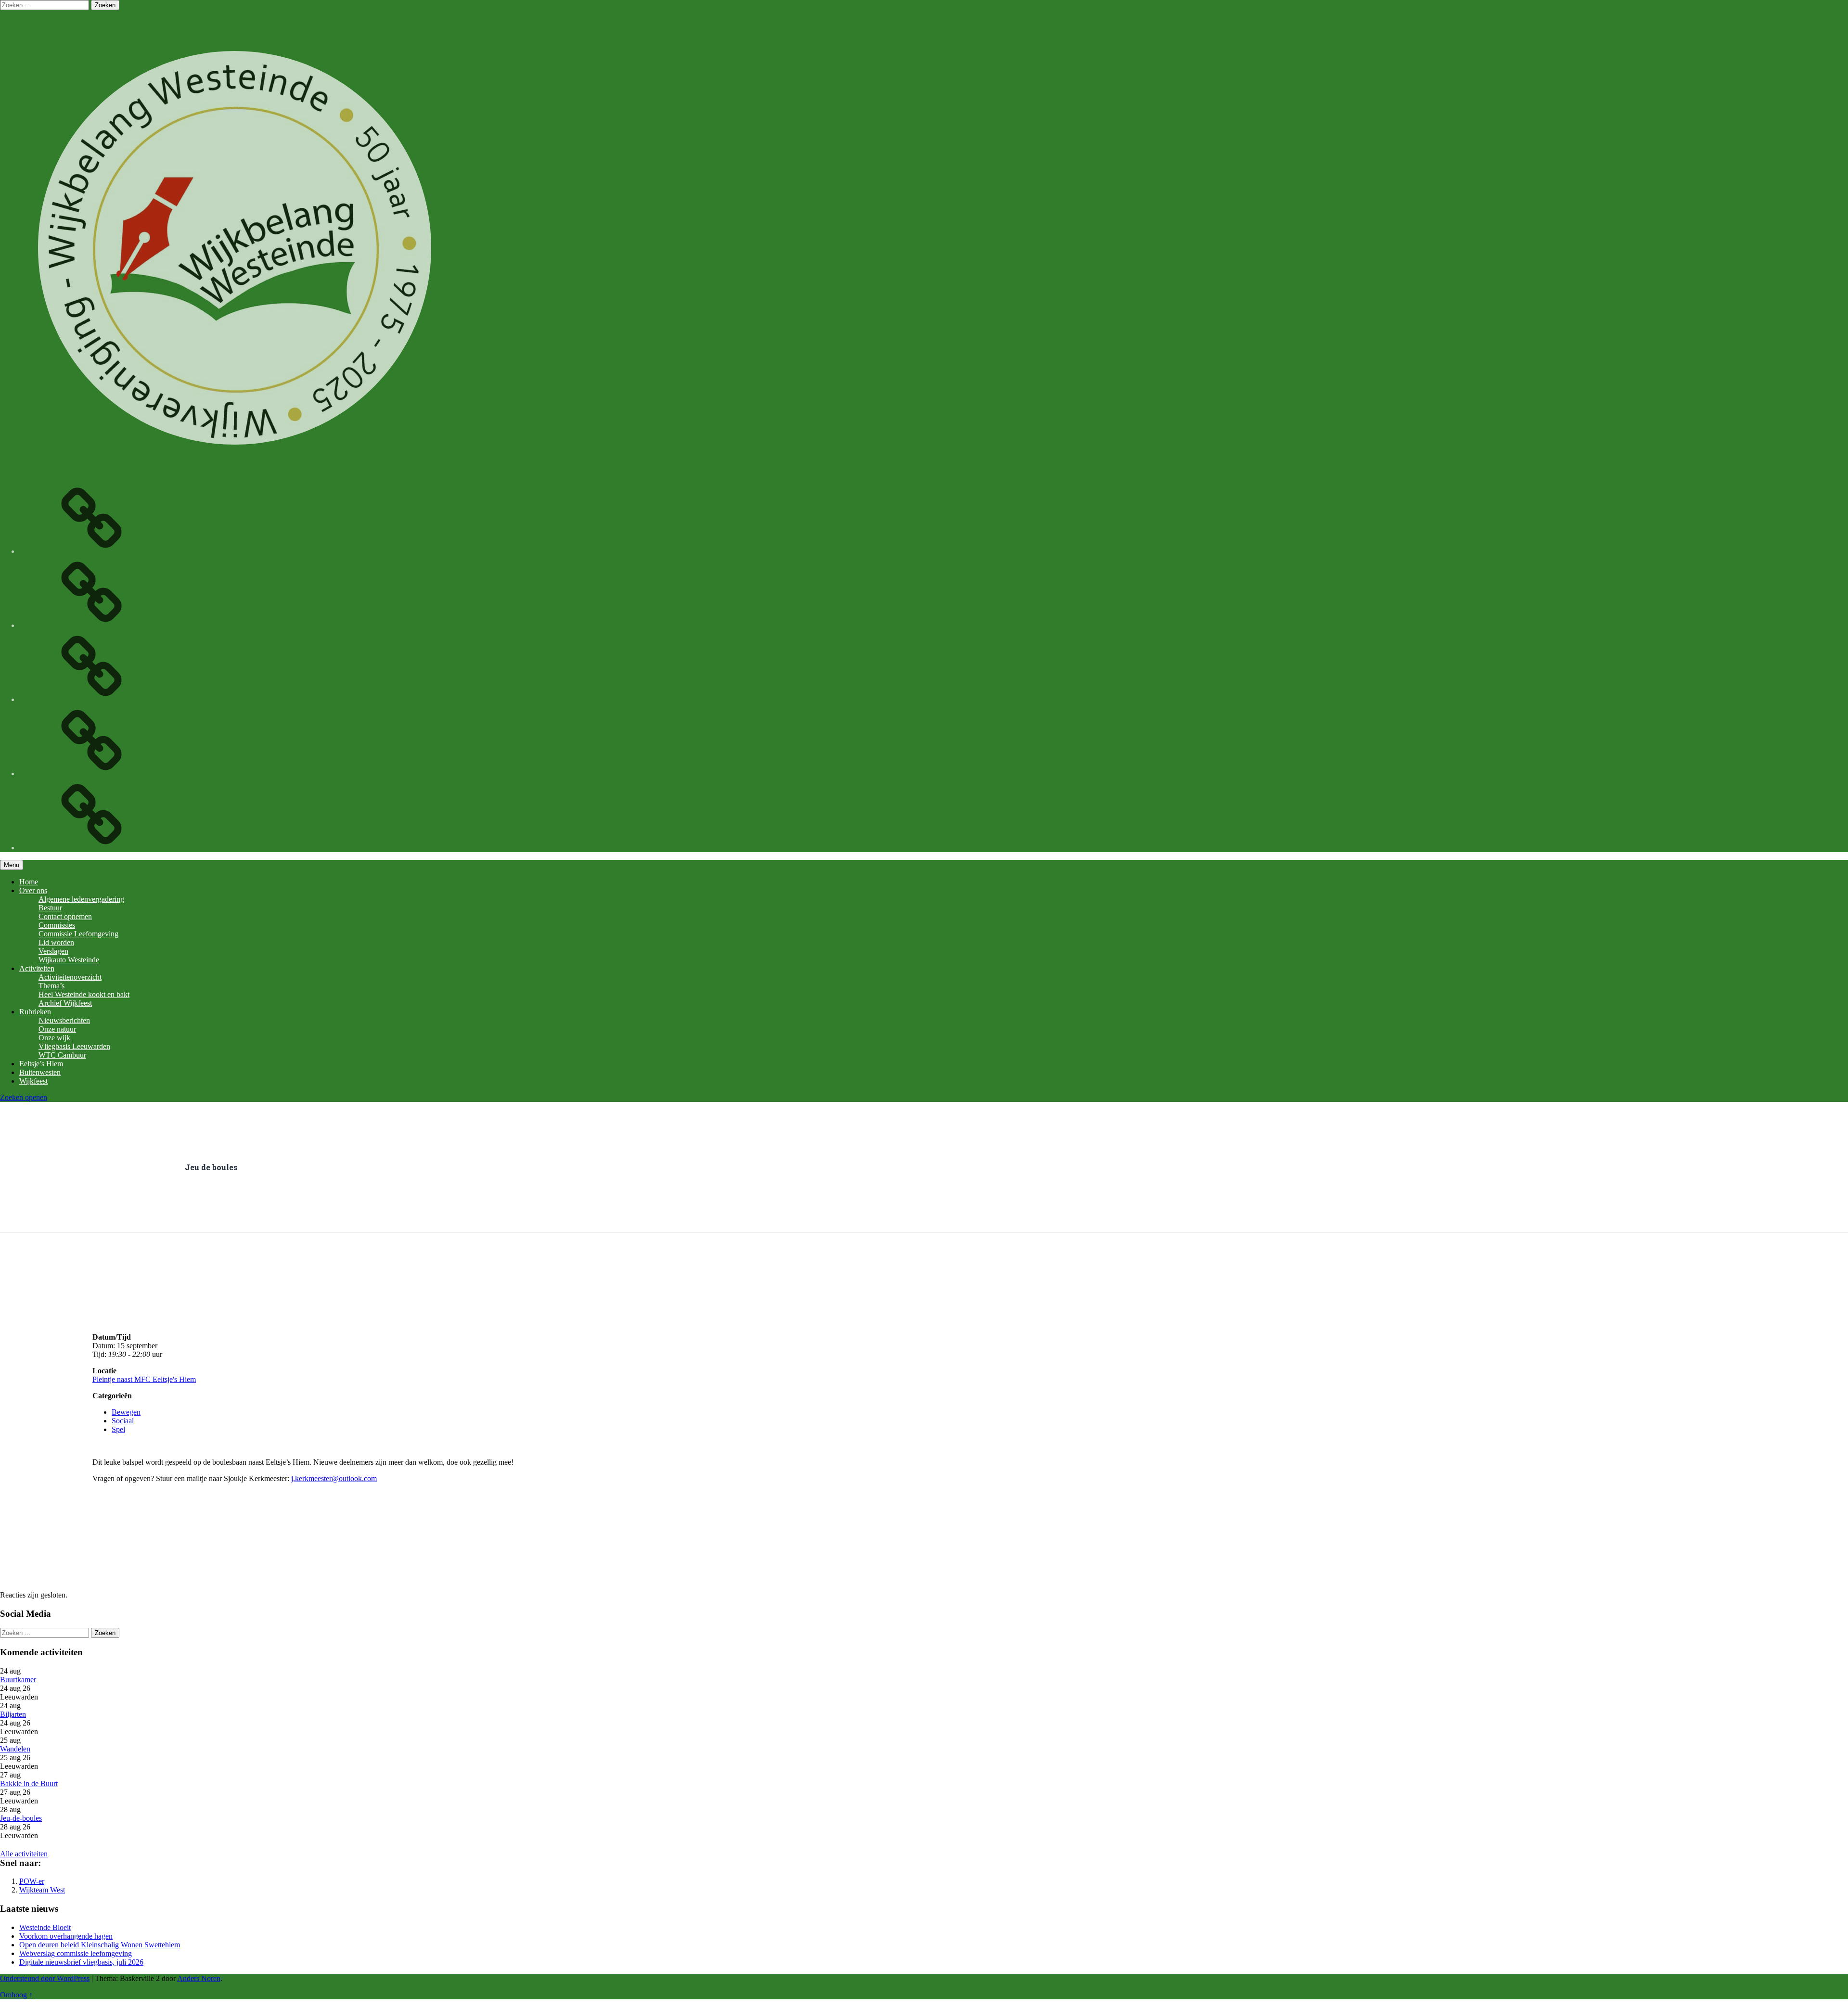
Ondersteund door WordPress (45, 1978)
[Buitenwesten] (91, 551)
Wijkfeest (33, 1081)
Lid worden (56, 942)
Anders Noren (199, 1978)
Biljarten (13, 1714)
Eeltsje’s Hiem (41, 1064)
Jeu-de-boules (21, 1818)
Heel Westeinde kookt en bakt (84, 994)
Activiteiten (37, 968)
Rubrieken (35, 1012)
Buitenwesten (40, 1072)
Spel (118, 1429)
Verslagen (53, 951)
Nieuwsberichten (64, 1020)
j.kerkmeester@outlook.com (334, 1478)
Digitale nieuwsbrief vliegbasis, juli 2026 (81, 1962)
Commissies (57, 925)
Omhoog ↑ (16, 1995)
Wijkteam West (42, 1890)
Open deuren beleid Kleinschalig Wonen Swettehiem (100, 1945)
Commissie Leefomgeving (78, 934)
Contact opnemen (65, 916)
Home (29, 882)
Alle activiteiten (24, 1854)
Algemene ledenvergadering (81, 899)
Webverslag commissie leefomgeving (76, 1953)
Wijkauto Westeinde (69, 960)
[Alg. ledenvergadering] (91, 848)
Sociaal (123, 1421)
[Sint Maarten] (91, 773)
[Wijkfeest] (91, 625)
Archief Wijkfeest (65, 1003)
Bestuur (50, 908)
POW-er (32, 1881)
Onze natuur (57, 1029)
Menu (12, 865)
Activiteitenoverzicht (70, 977)
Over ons (33, 890)
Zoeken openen (24, 1097)
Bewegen (126, 1412)
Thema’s (51, 986)
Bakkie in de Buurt (29, 1783)
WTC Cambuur (62, 1055)
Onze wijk (54, 1038)
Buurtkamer (18, 1680)
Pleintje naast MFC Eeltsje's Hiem (144, 1379)
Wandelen (15, 1749)
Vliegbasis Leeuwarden (74, 1046)
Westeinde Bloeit (45, 1927)
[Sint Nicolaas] (91, 699)
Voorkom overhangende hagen (66, 1936)
